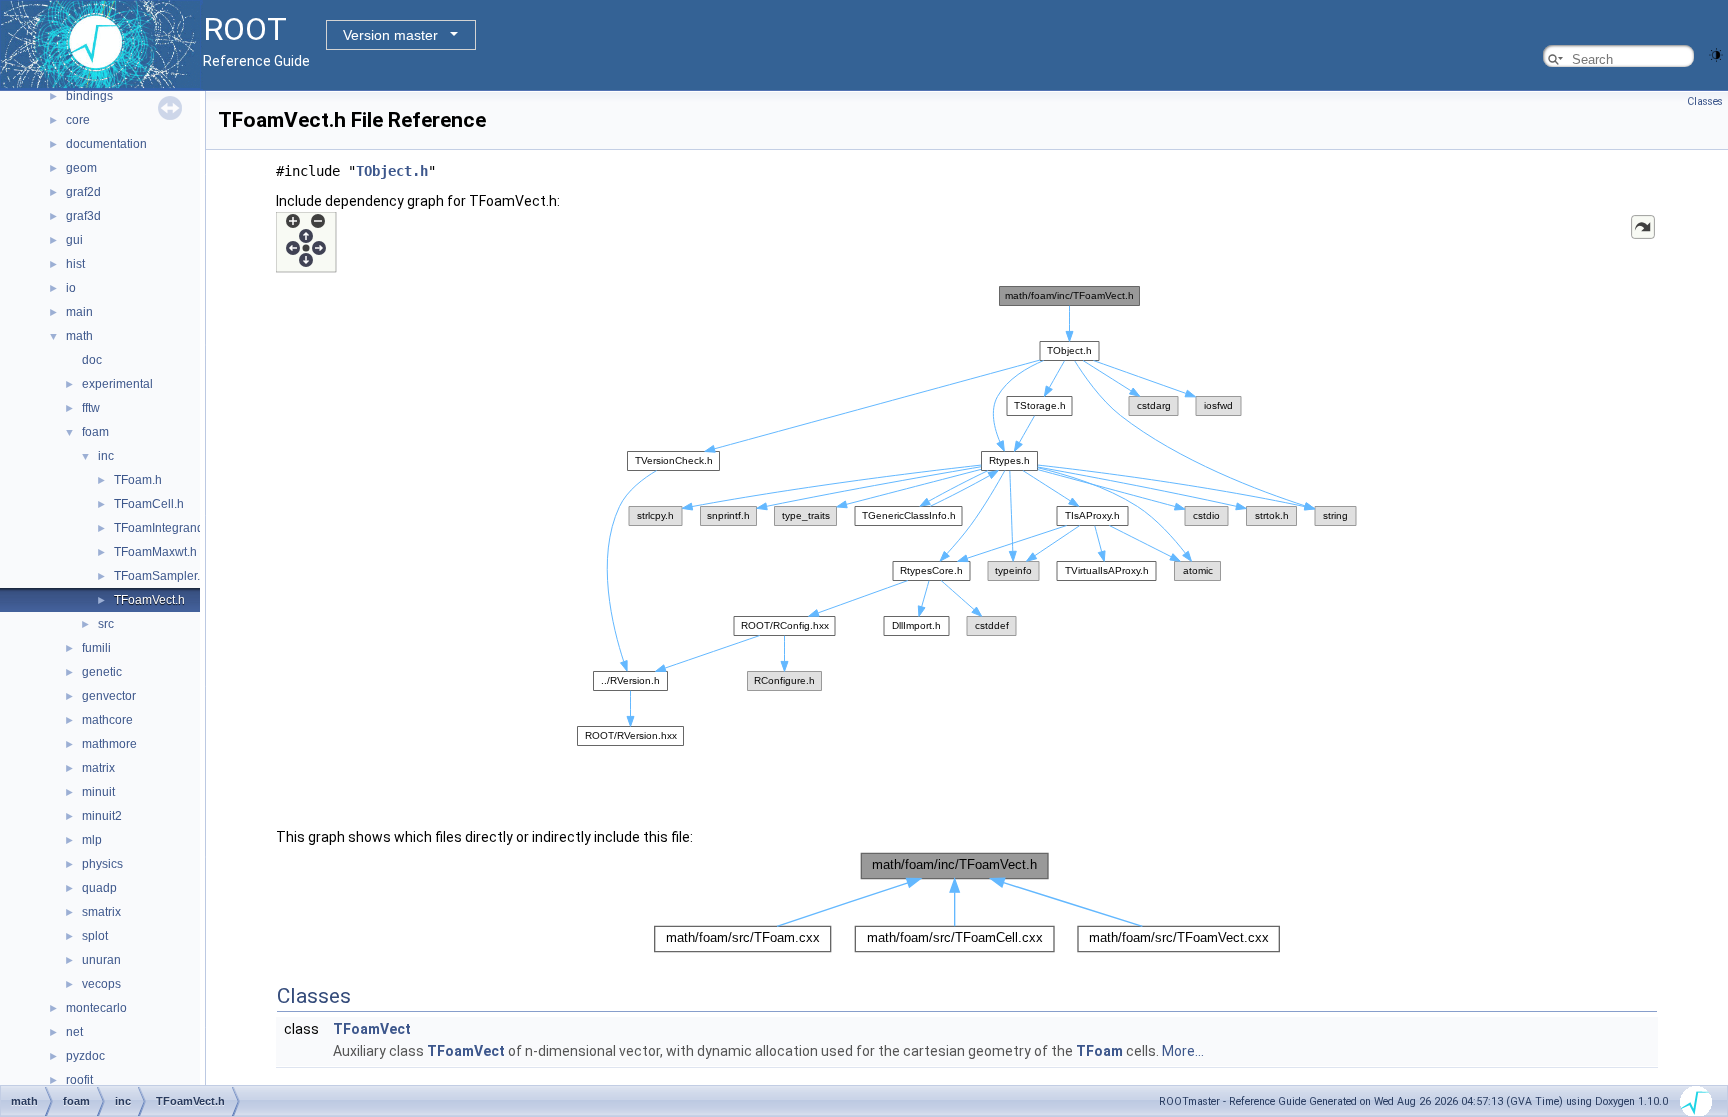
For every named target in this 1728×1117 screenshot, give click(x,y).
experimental (117, 384)
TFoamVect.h (149, 600)
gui (74, 240)
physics (102, 864)
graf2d (83, 192)
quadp (99, 888)
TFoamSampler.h (160, 576)
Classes (1705, 101)
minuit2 (102, 816)
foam (95, 432)
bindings (89, 96)
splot (95, 936)
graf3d (83, 216)
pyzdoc (85, 1056)
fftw (91, 408)
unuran (101, 960)
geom (81, 168)
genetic (102, 672)
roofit (79, 1080)
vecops (101, 984)
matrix (98, 768)
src (106, 624)
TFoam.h (138, 480)
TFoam (1099, 1051)
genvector (109, 696)
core (78, 120)
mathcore (107, 720)
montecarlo (96, 1008)
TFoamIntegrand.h (164, 528)
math (79, 336)
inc (106, 456)
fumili (96, 648)
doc (92, 360)
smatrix (101, 912)
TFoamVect (372, 1029)
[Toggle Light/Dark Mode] (1716, 53)
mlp (92, 840)
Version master (390, 35)
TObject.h (392, 171)
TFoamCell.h (149, 504)
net (74, 1032)
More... (1183, 1051)
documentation (106, 144)
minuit (98, 792)
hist (75, 264)
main (79, 312)
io (71, 288)
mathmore (109, 744)
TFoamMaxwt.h (155, 552)
